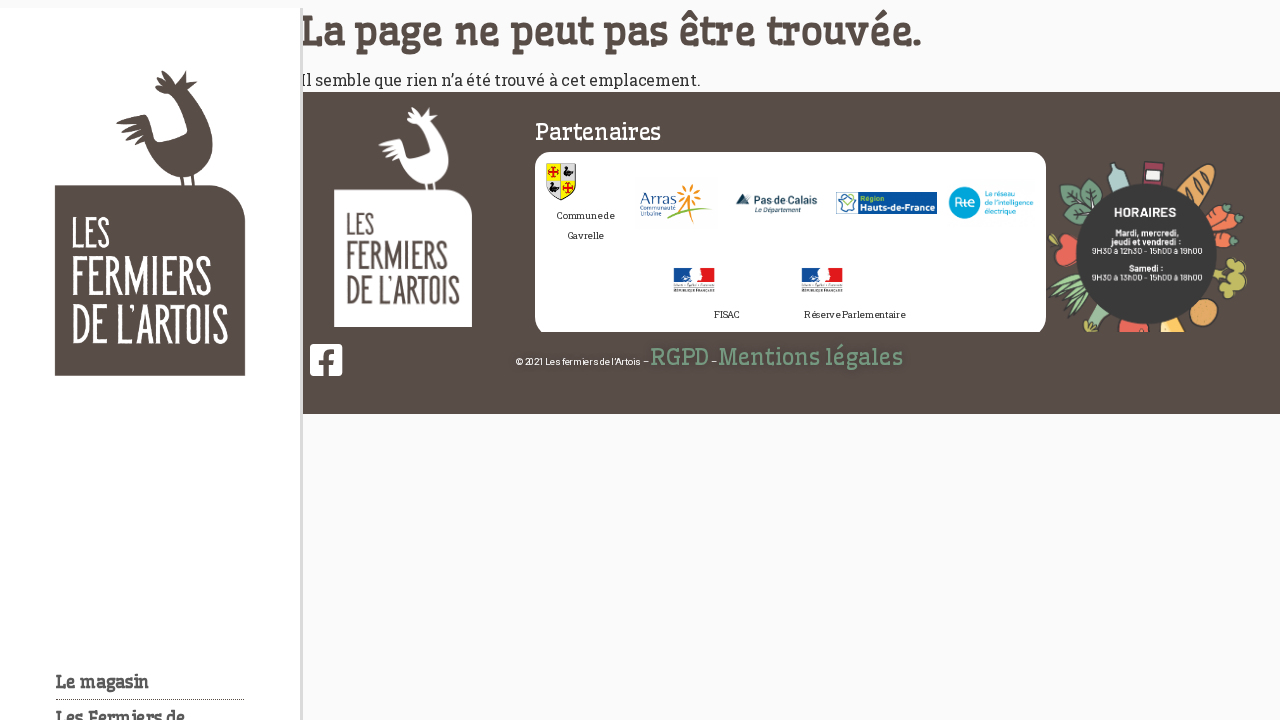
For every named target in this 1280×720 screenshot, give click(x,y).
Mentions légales (810, 357)
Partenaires (598, 132)
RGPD (679, 357)
